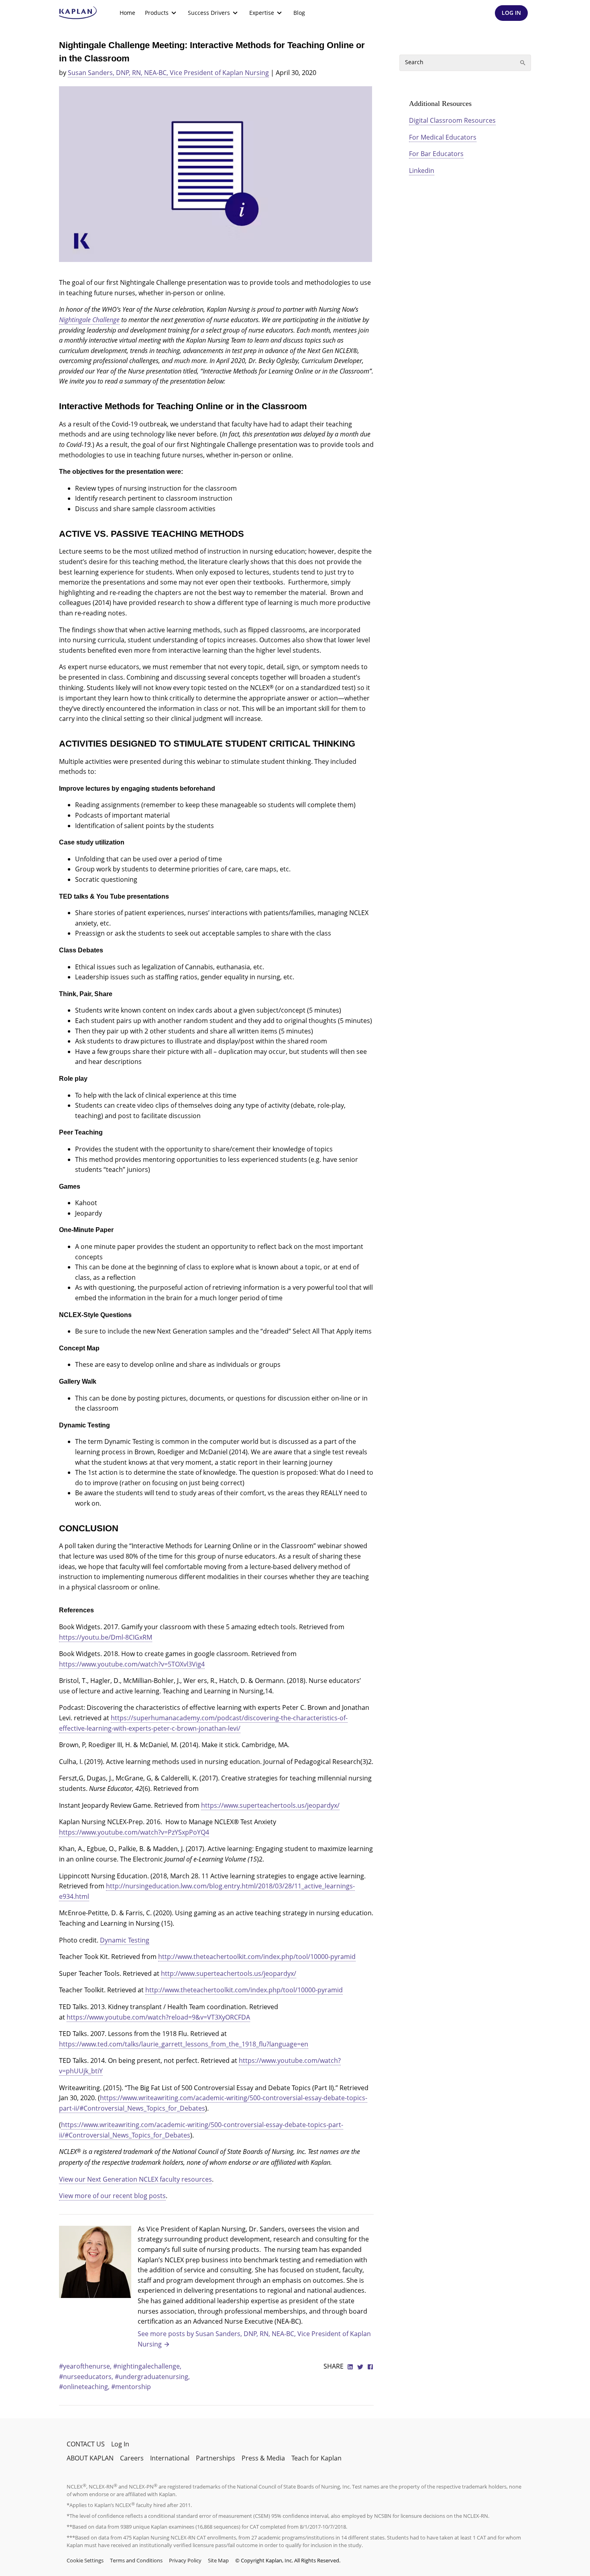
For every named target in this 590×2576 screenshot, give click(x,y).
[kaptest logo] (78, 13)
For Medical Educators (443, 137)
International (170, 2458)
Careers (132, 2458)
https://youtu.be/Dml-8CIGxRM (106, 1637)
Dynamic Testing (125, 1940)
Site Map (218, 2560)
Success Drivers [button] (209, 13)
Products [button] (157, 13)
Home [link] (127, 13)
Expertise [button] (262, 13)
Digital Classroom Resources (452, 120)
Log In (120, 2444)
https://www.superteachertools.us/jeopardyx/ (270, 1805)
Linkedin (422, 171)
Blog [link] (299, 13)
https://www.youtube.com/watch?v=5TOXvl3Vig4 (132, 1664)
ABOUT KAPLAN (90, 2458)
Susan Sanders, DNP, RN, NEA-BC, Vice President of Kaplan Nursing (168, 73)
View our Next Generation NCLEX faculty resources (135, 2179)
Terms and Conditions (136, 2560)
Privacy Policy (185, 2560)
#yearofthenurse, (86, 2366)
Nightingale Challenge (89, 320)
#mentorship (131, 2387)
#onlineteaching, (85, 2387)
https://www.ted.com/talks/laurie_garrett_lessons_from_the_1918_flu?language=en (184, 2044)
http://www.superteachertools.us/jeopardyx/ (229, 1973)
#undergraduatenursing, (152, 2377)
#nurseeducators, (87, 2377)
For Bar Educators (436, 154)
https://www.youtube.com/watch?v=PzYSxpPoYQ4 (134, 1832)
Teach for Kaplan (316, 2458)
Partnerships (216, 2458)
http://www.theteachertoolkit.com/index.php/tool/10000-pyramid (257, 1957)
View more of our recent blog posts (112, 2196)
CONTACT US (86, 2444)
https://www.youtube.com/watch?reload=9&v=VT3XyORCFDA (158, 2017)
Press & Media (263, 2458)
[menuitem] (127, 13)
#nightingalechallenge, (147, 2366)
